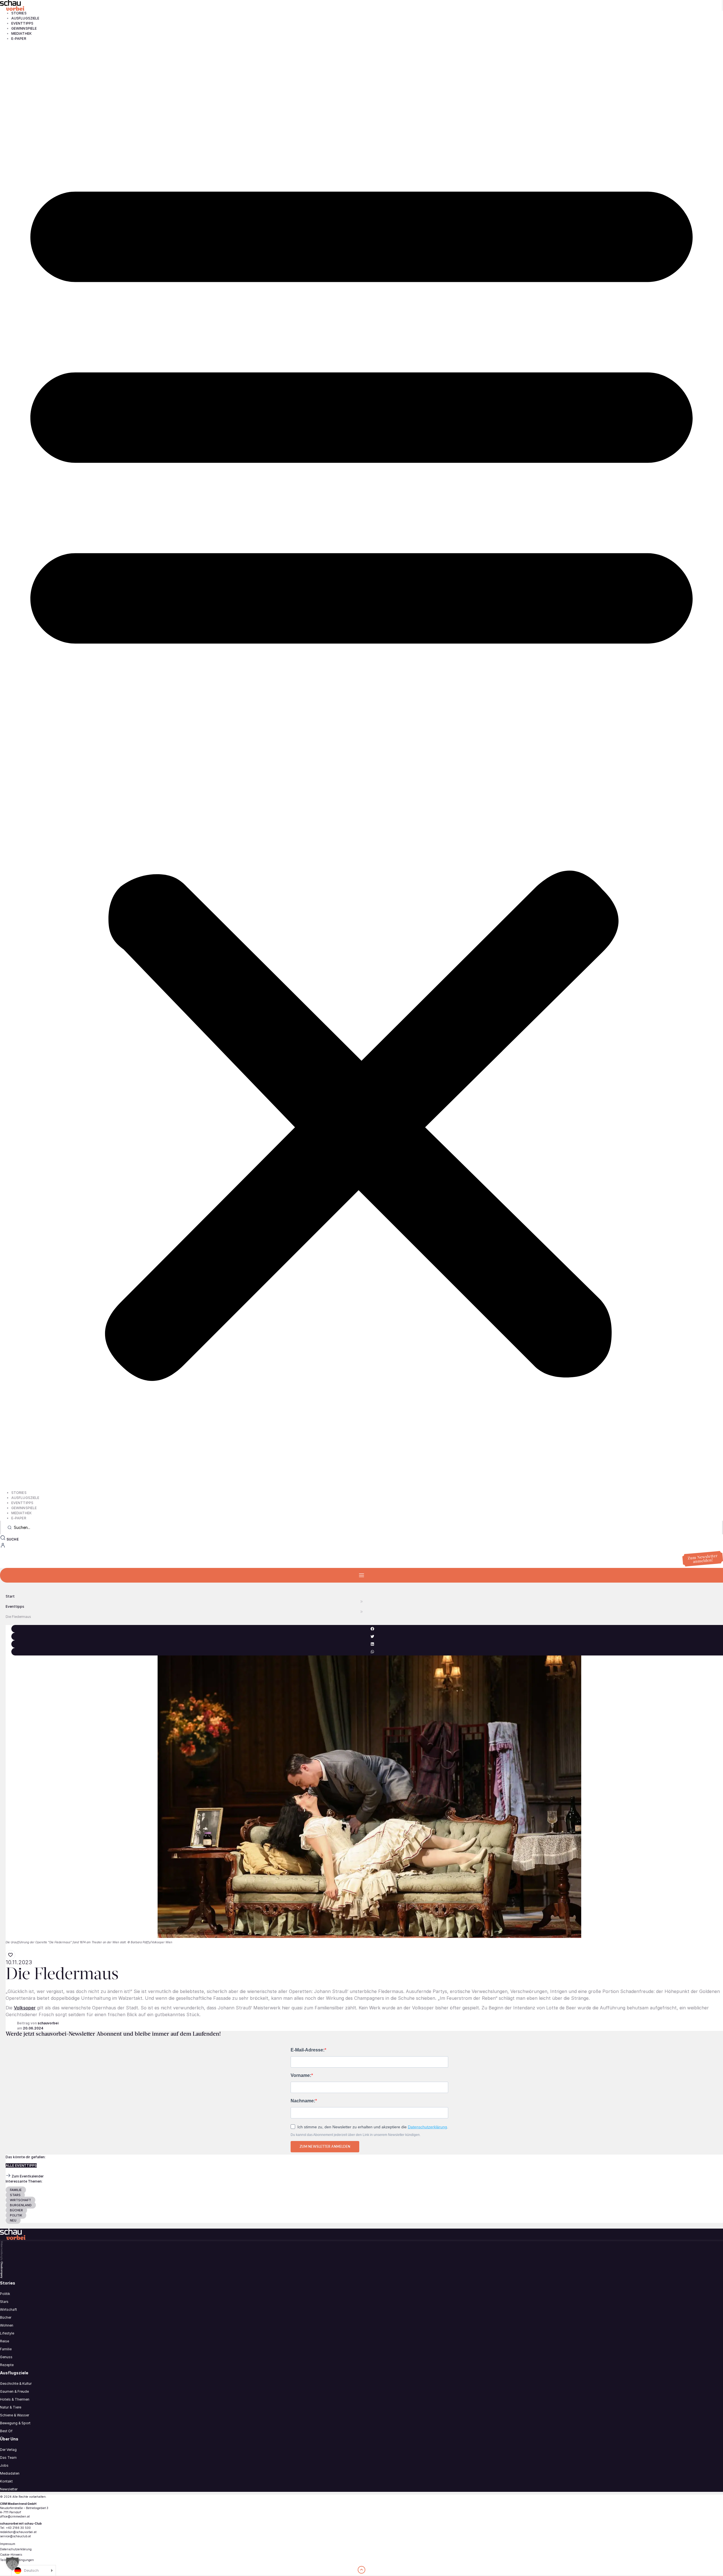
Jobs (4, 2465)
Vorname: (301, 2075)
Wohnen (7, 2325)
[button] (361, 766)
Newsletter (9, 2489)
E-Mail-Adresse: (308, 2050)
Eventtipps (22, 23)
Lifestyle (7, 2333)
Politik (5, 2294)
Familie (6, 2349)
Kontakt (6, 2481)
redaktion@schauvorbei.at (18, 2532)
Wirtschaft (8, 2310)
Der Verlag (8, 2450)
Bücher (6, 2317)
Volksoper (25, 2008)
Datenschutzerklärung (427, 2127)
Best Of (6, 2431)
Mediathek (21, 33)
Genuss (6, 2357)
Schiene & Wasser (15, 2415)
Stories (19, 13)
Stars (4, 2302)
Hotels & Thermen (15, 2399)
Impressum (8, 2544)
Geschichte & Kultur (16, 2384)
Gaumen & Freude (14, 2391)
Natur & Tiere (11, 2407)
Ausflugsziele (25, 18)
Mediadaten (10, 2473)
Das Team (8, 2458)
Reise (5, 2341)
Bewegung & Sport (15, 2423)
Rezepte (7, 2365)
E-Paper (19, 39)
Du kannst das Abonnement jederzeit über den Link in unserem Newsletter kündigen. (356, 2135)
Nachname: (303, 2101)
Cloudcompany (2, 2270)
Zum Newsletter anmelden (325, 2147)
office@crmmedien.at (15, 2516)
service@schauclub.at (15, 2536)
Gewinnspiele (24, 28)
